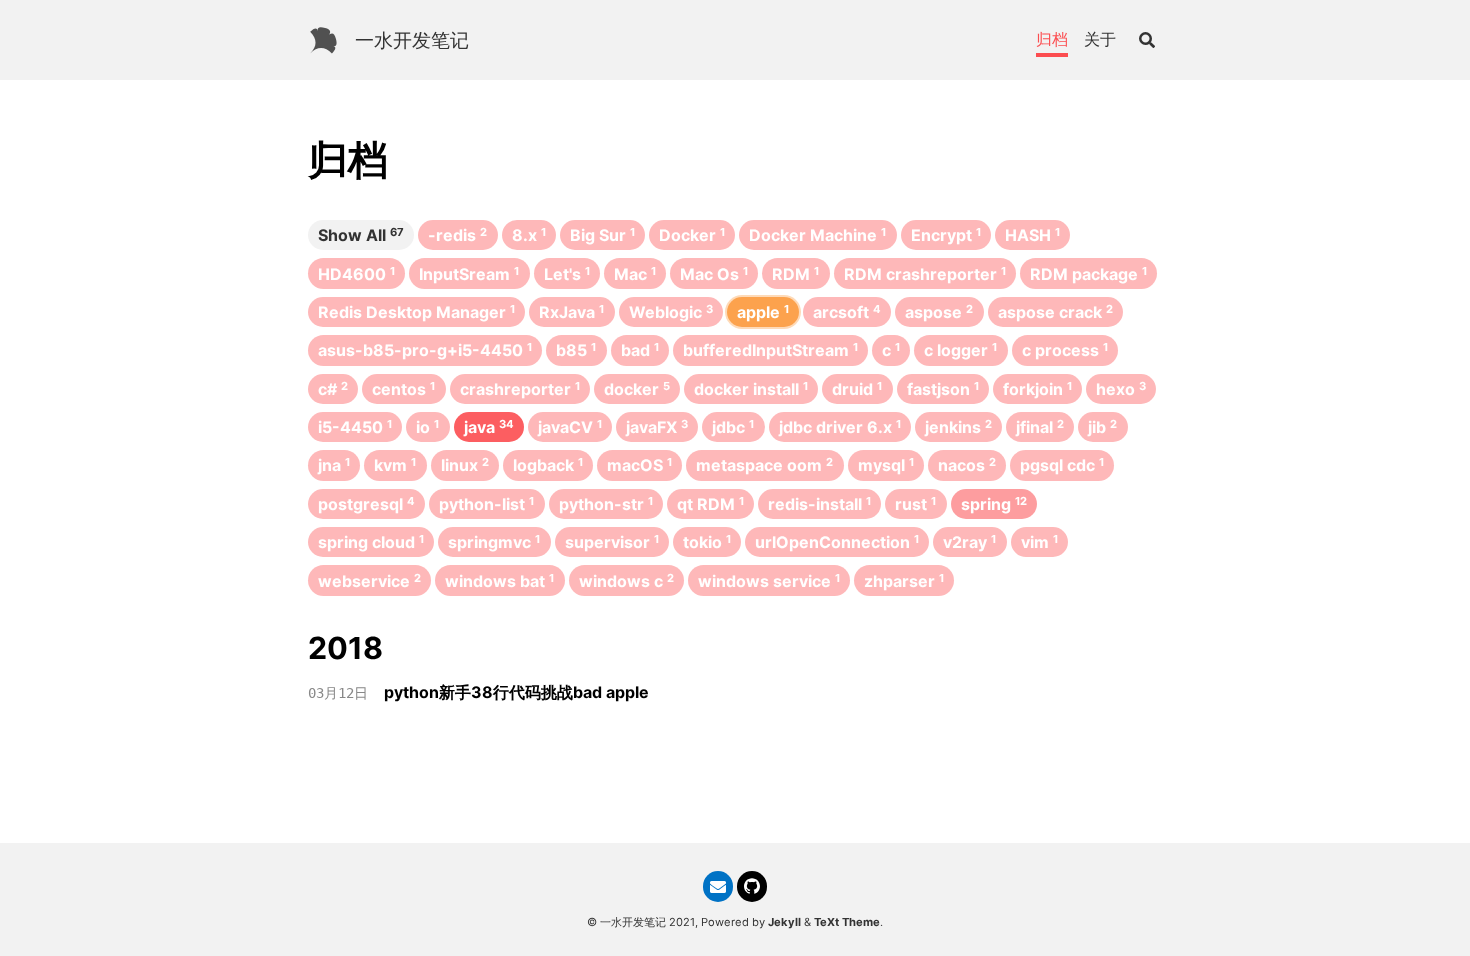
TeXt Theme (847, 922)
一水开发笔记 (412, 40)
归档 (1052, 39)
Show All (361, 235)
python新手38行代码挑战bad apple (516, 692)
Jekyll (784, 922)
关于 (1100, 39)
